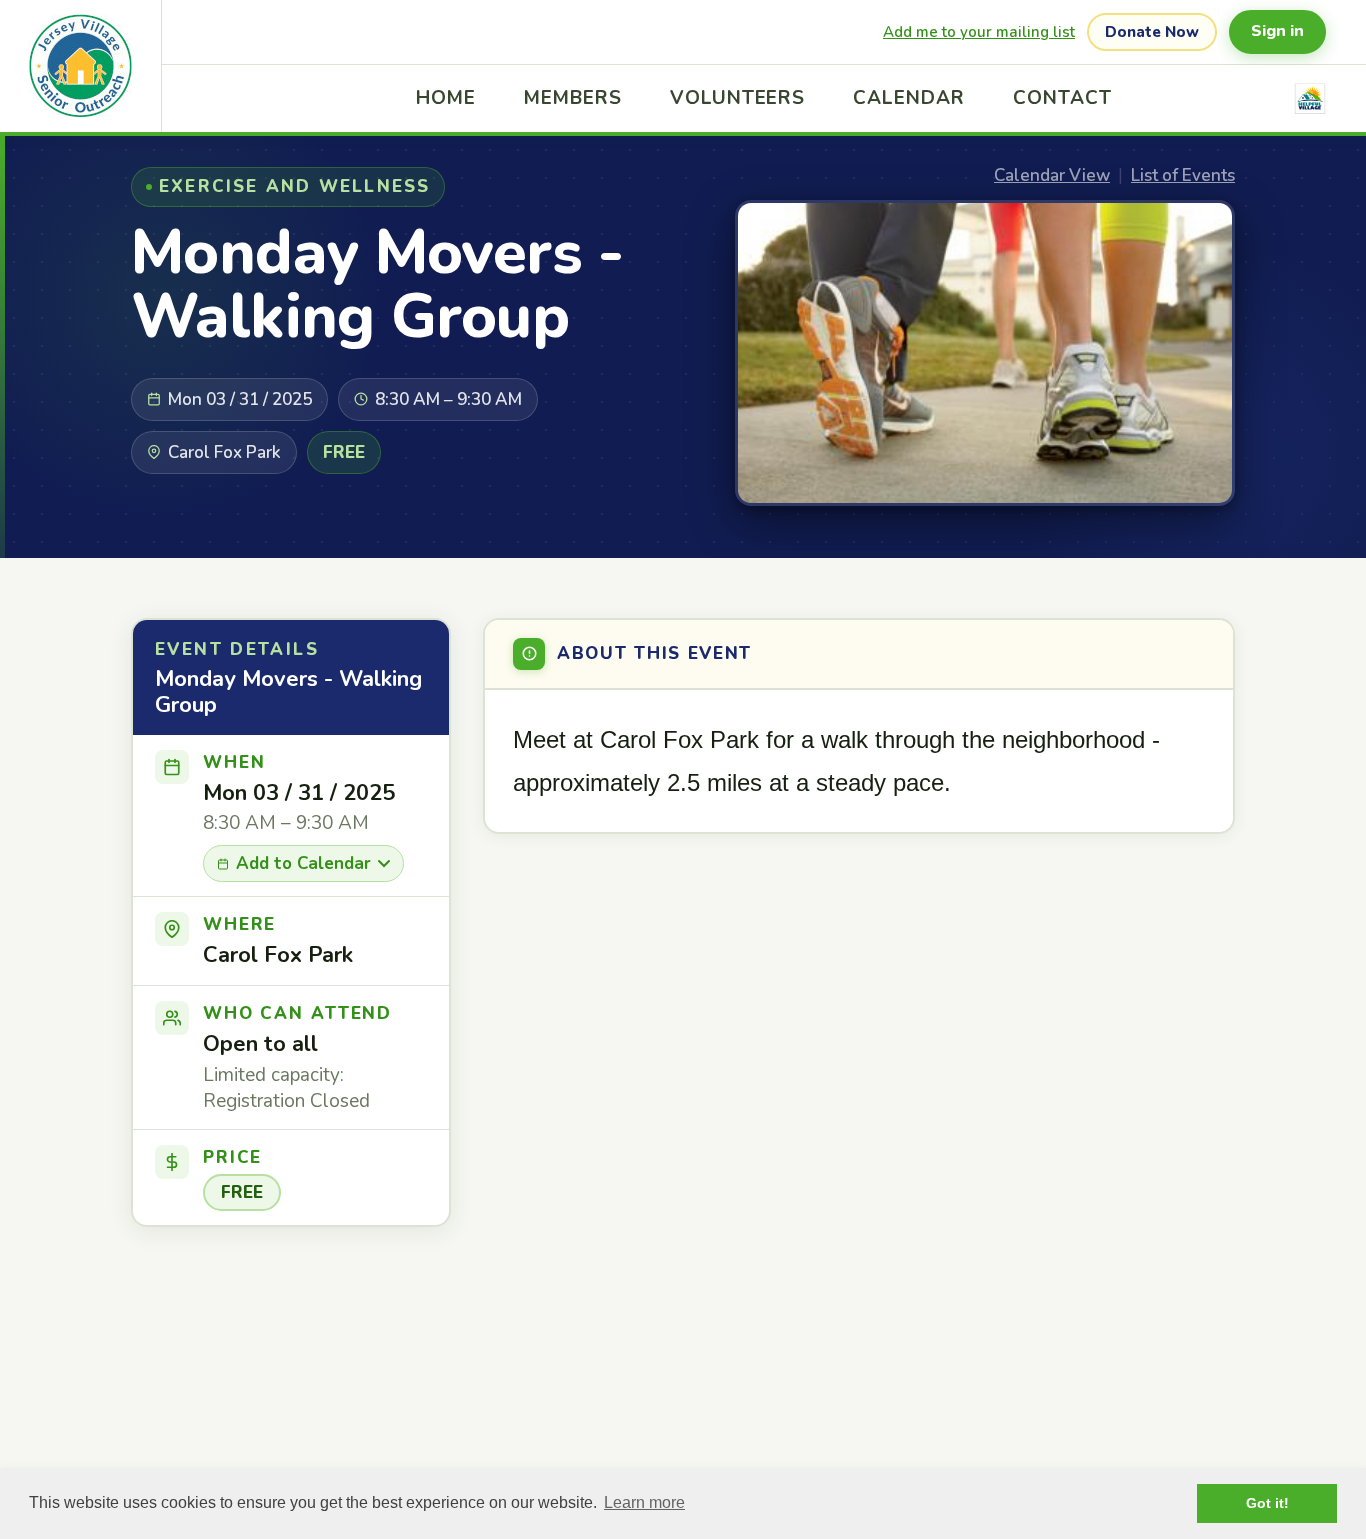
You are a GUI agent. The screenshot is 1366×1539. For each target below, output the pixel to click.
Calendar (909, 98)
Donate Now (1152, 32)
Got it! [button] (1267, 1503)
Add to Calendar (303, 863)
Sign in (1277, 31)
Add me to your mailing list (979, 32)
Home (446, 98)
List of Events (1183, 175)
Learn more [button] (644, 1502)
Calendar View (1052, 175)
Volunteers (738, 98)
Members (573, 98)
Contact (1062, 98)
